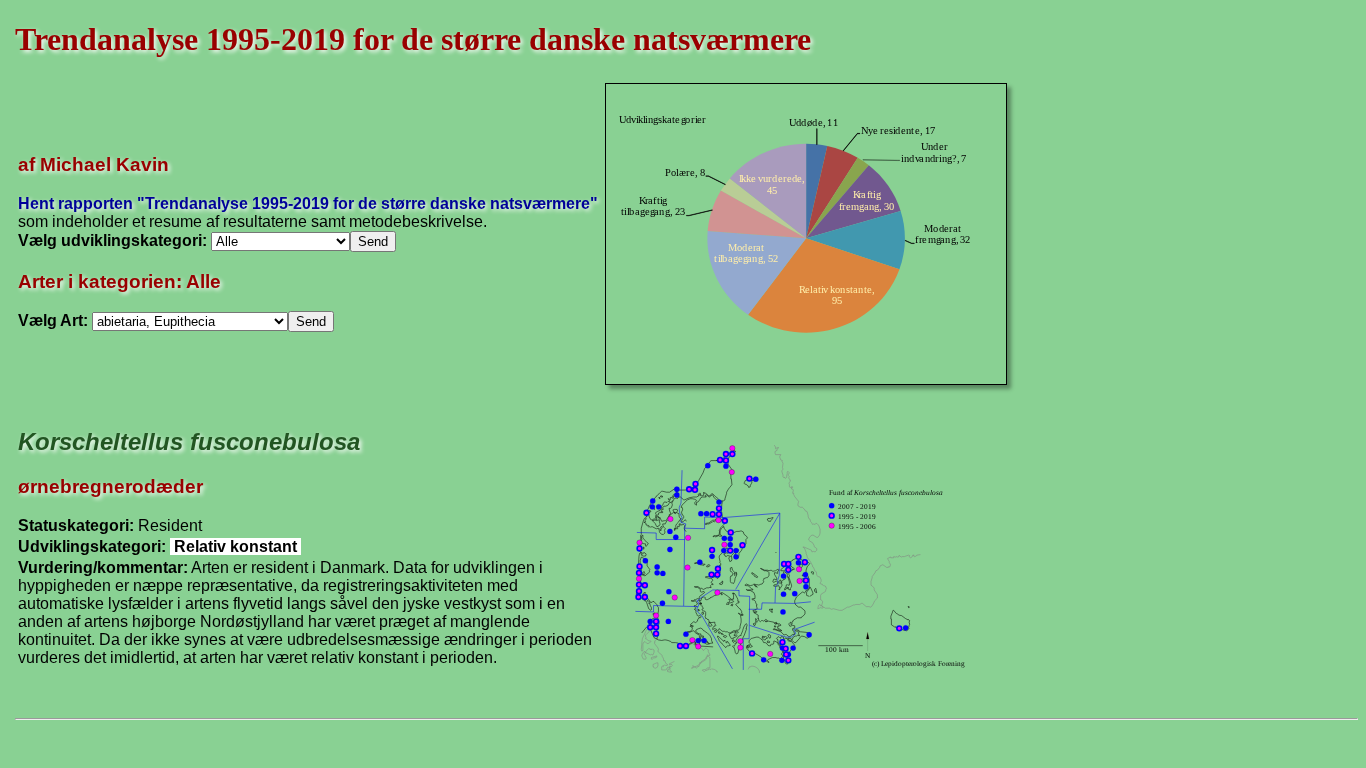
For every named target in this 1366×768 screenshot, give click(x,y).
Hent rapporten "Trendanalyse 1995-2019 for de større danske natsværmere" (308, 203)
